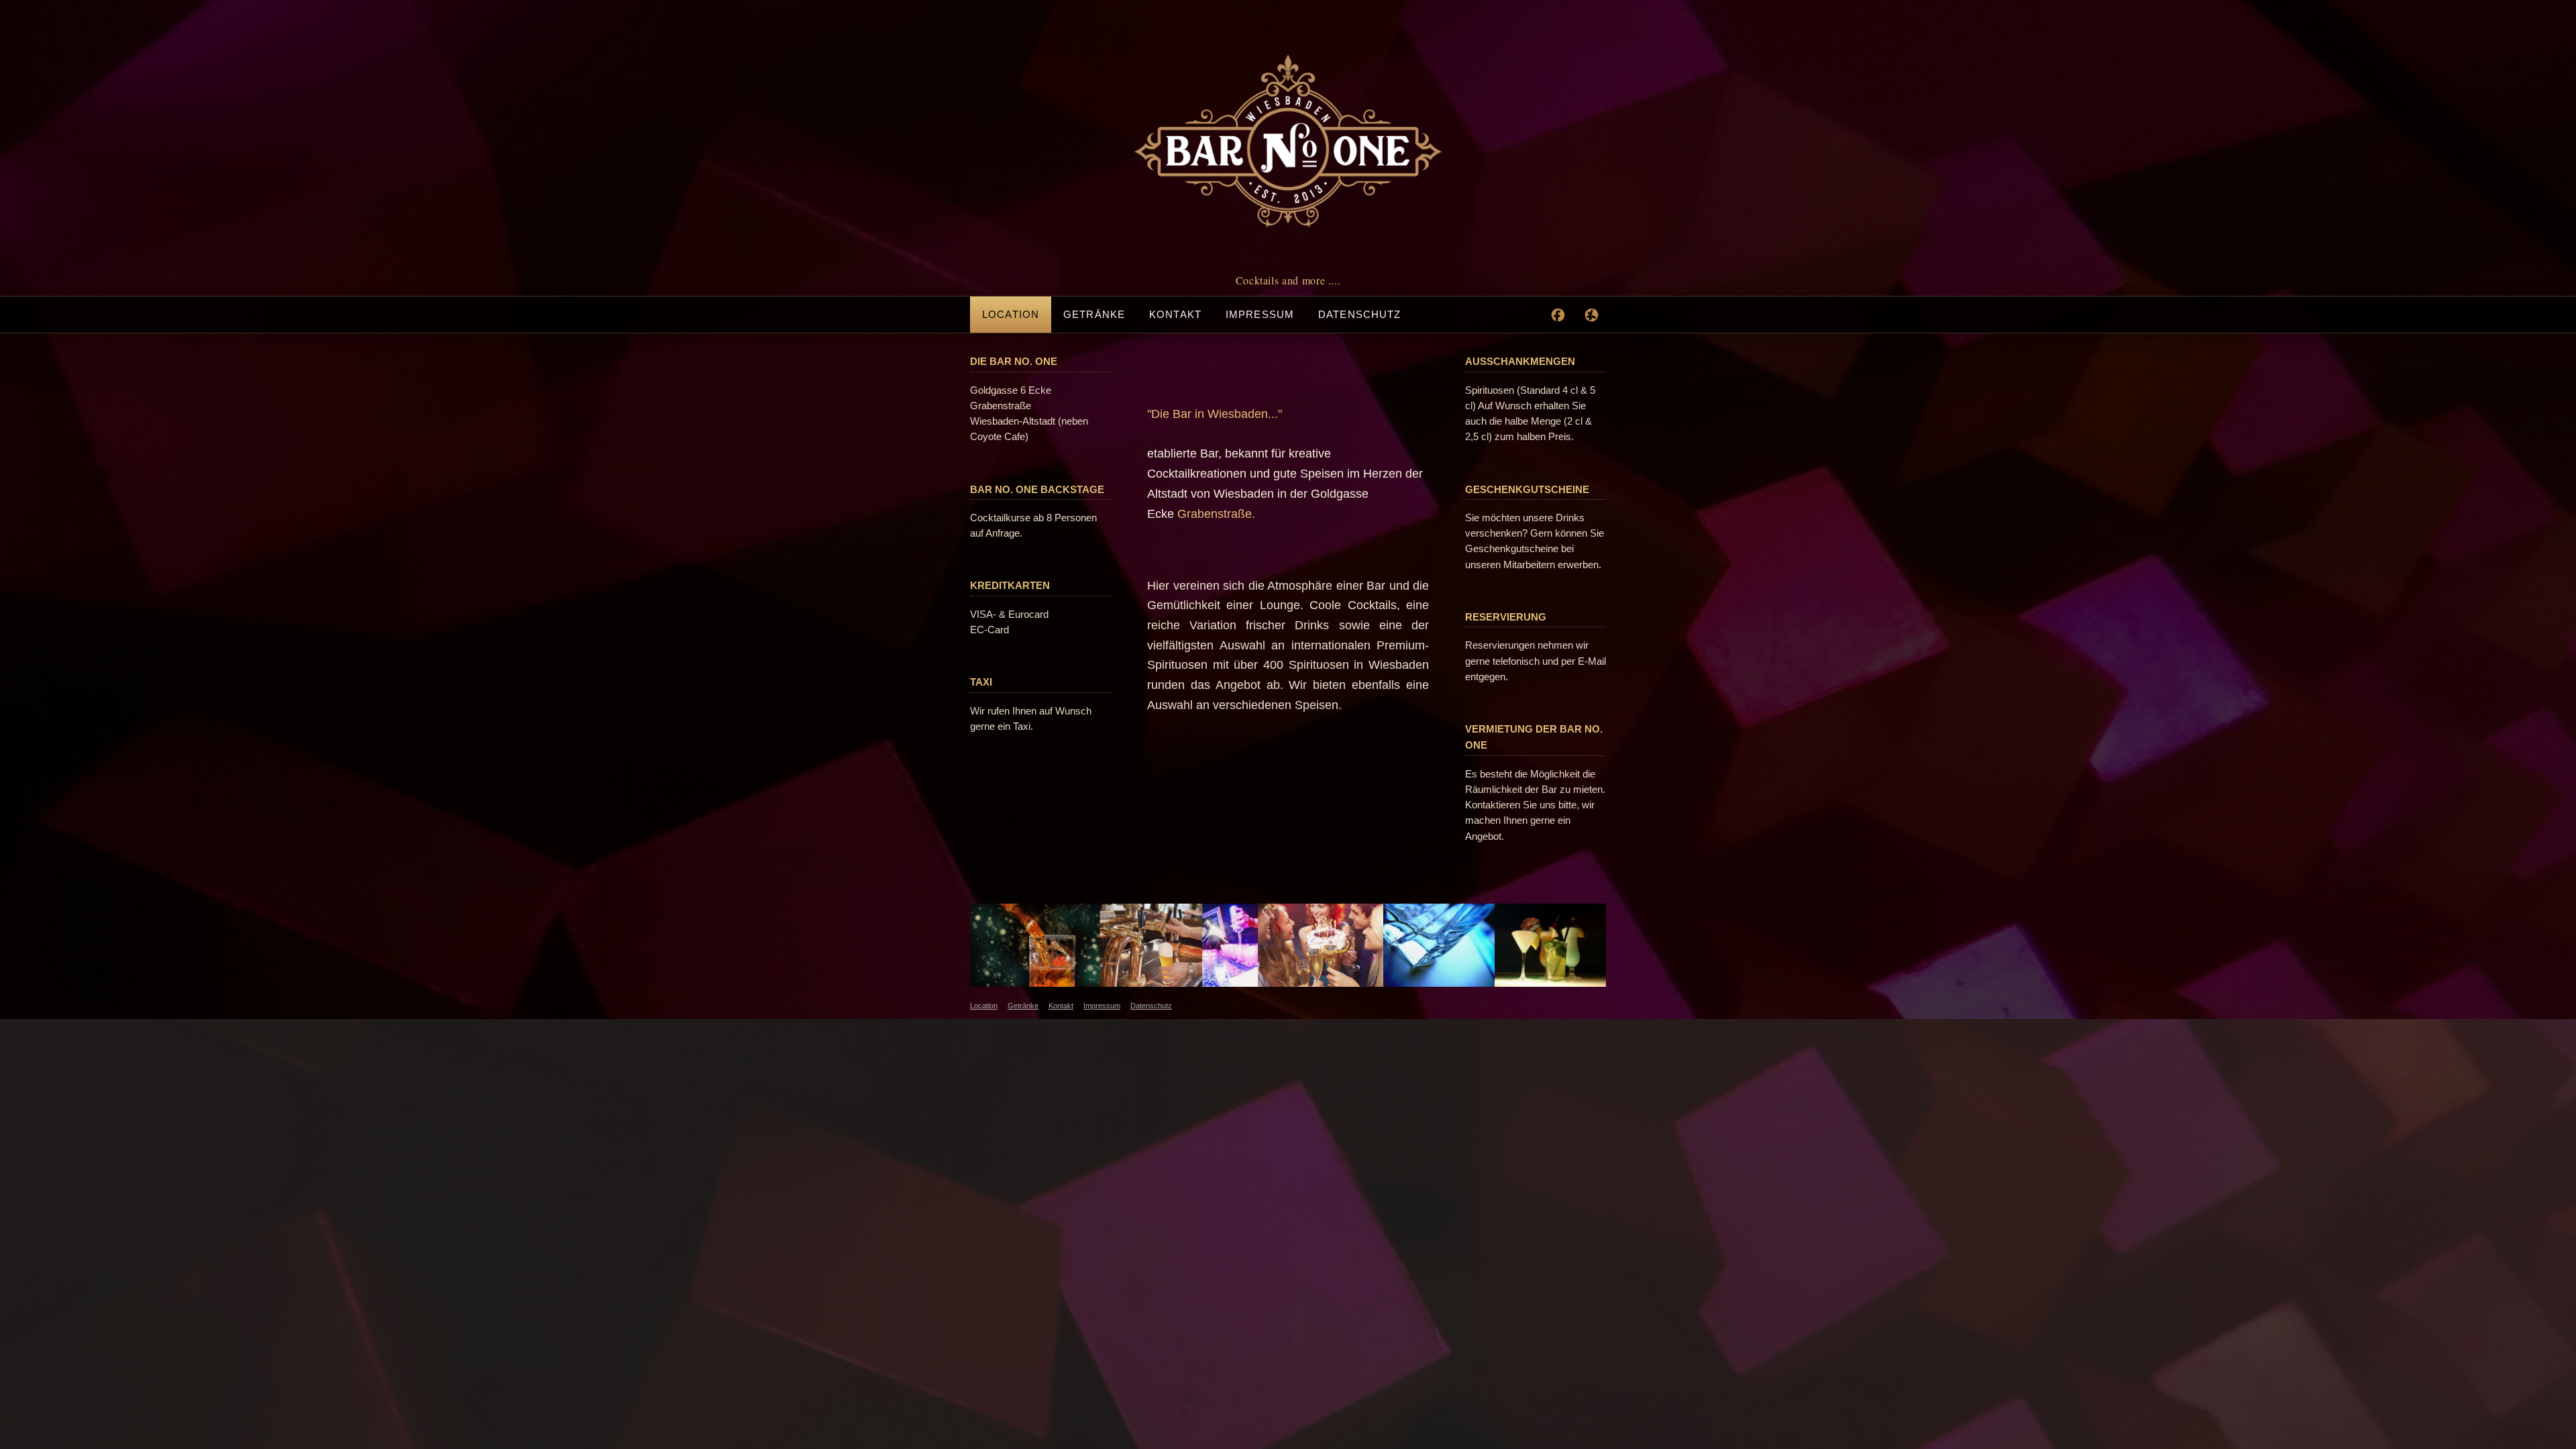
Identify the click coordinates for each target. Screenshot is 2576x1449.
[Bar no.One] (1288, 141)
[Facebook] (1558, 315)
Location (1011, 314)
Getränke (1094, 314)
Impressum (1260, 314)
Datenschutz (1359, 314)
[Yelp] (1591, 315)
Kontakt (1175, 314)
